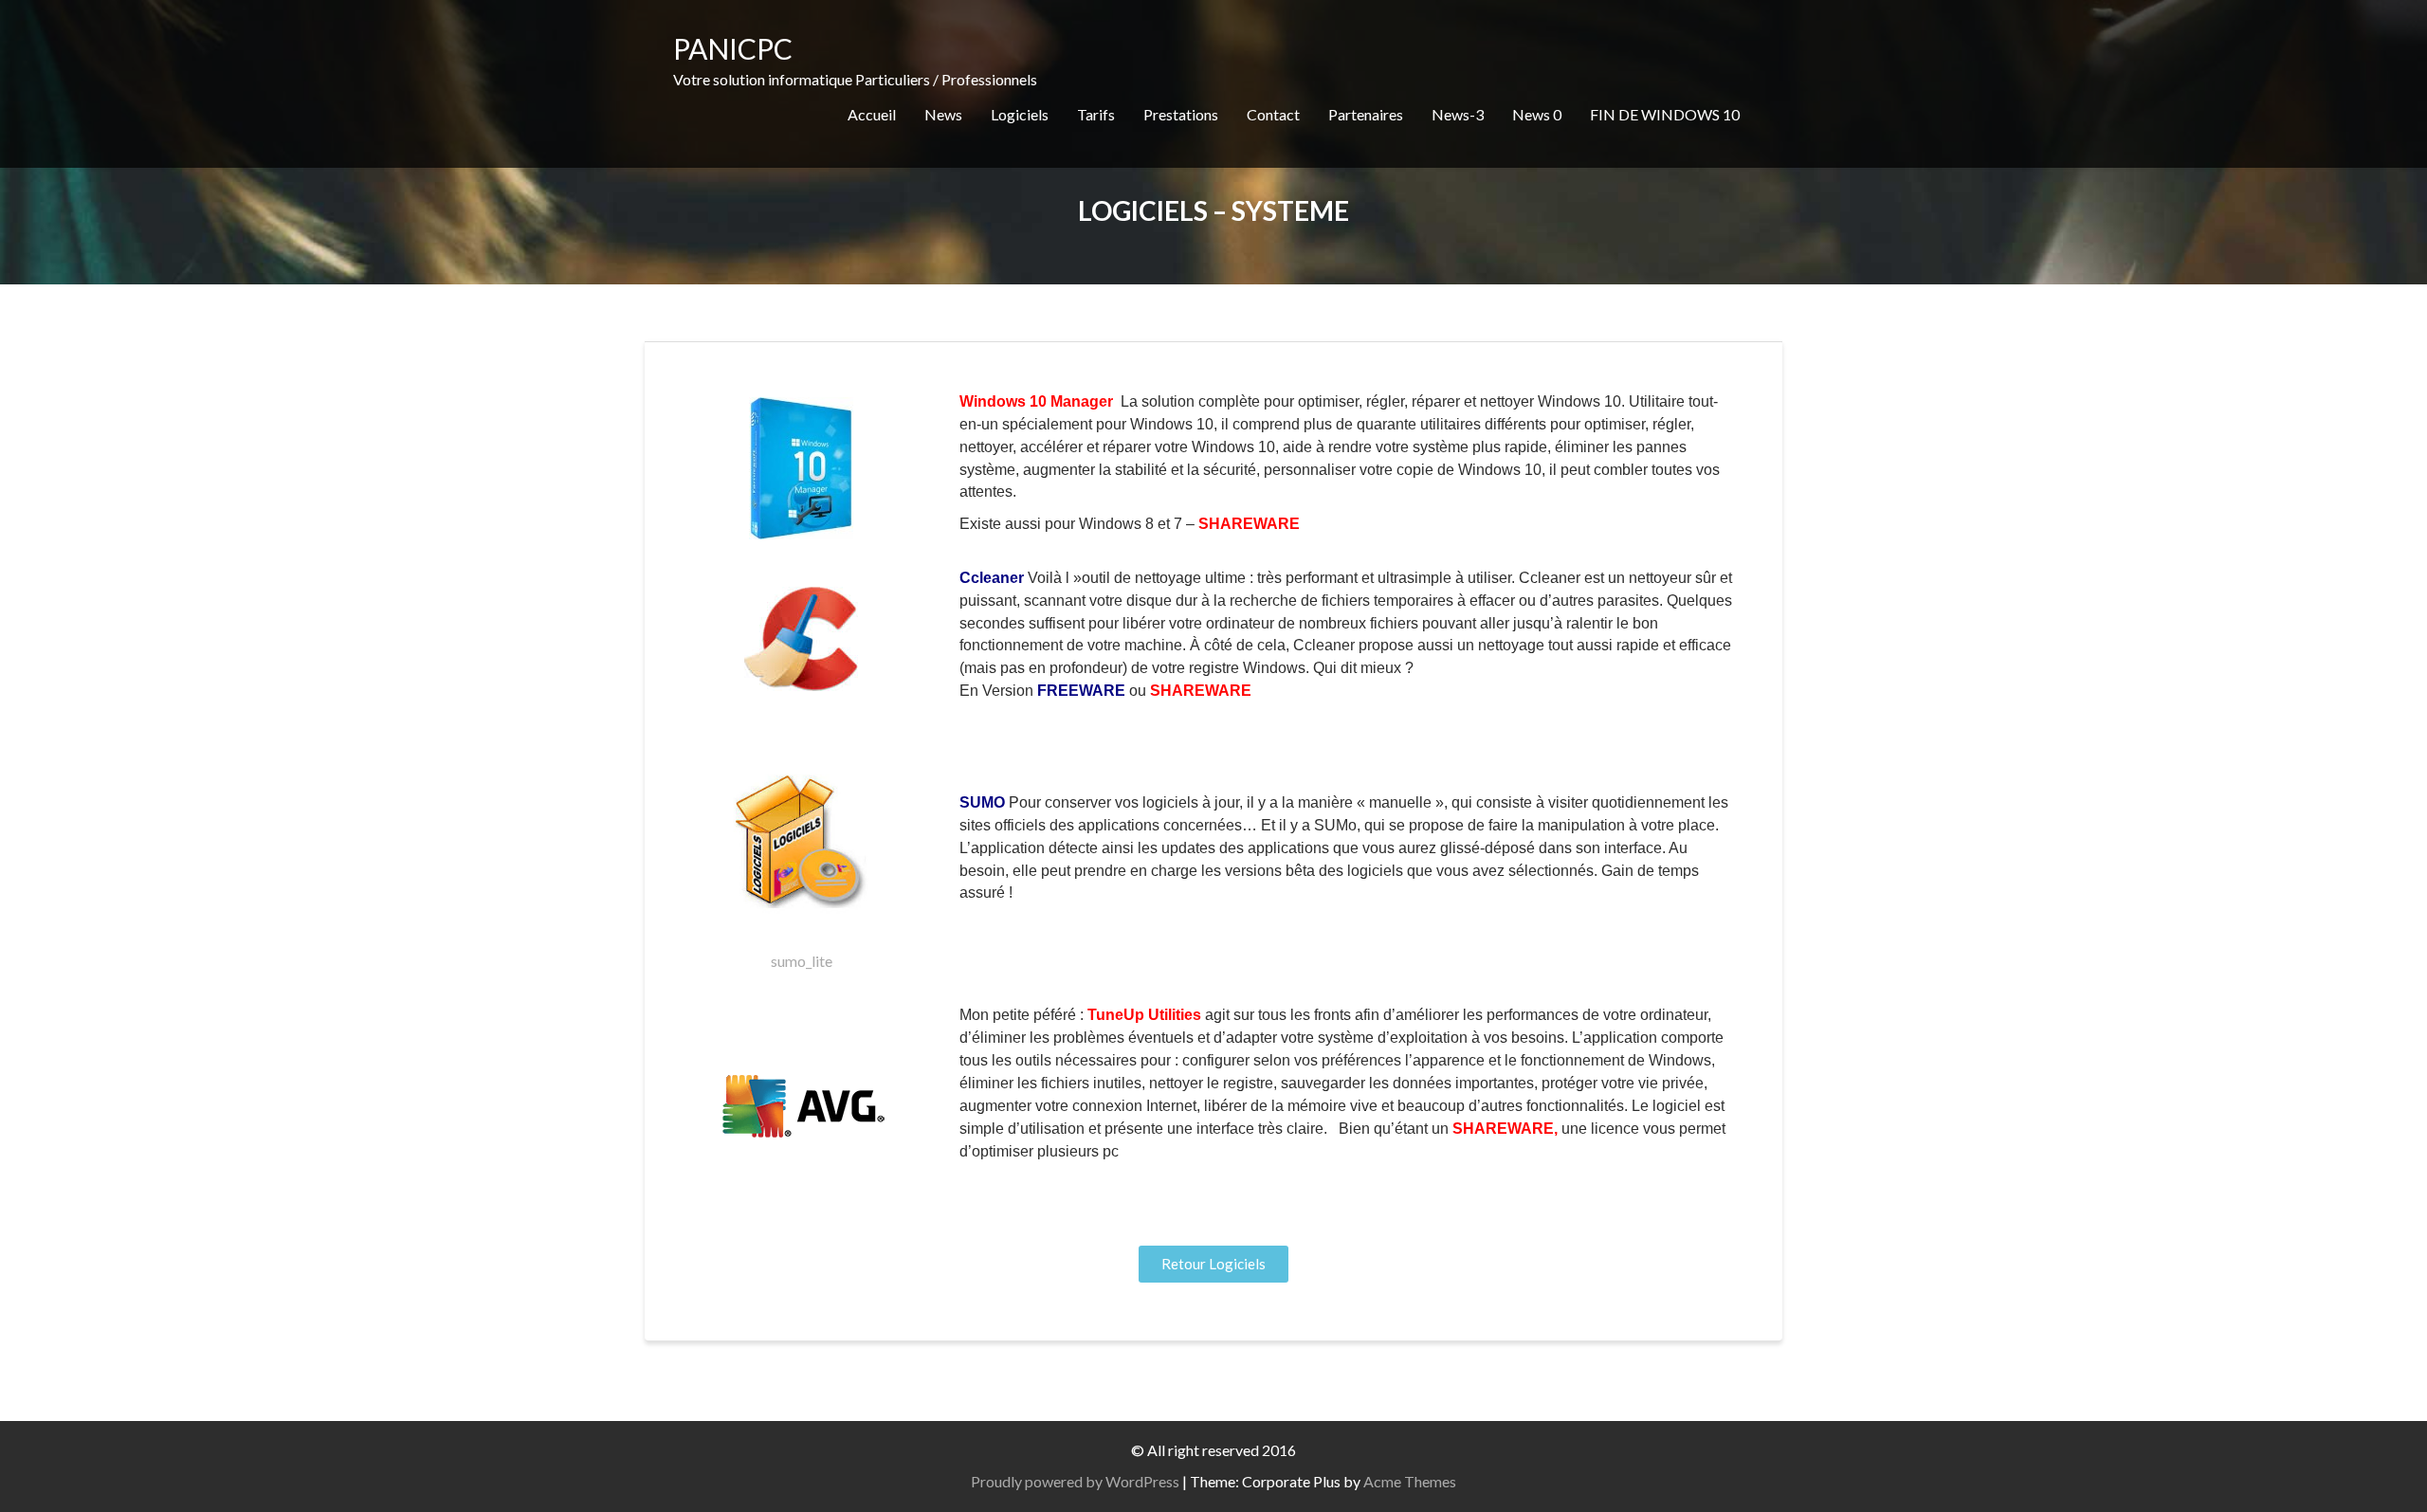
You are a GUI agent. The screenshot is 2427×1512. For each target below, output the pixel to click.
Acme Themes (1410, 1481)
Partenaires (1366, 114)
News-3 (1458, 114)
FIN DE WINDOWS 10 (1665, 114)
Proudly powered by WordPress (1075, 1481)
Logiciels (1020, 114)
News (943, 114)
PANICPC (733, 48)
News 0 (1537, 114)
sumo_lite (802, 961)
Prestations (1181, 114)
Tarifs (1096, 114)
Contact (1273, 114)
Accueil (872, 114)
